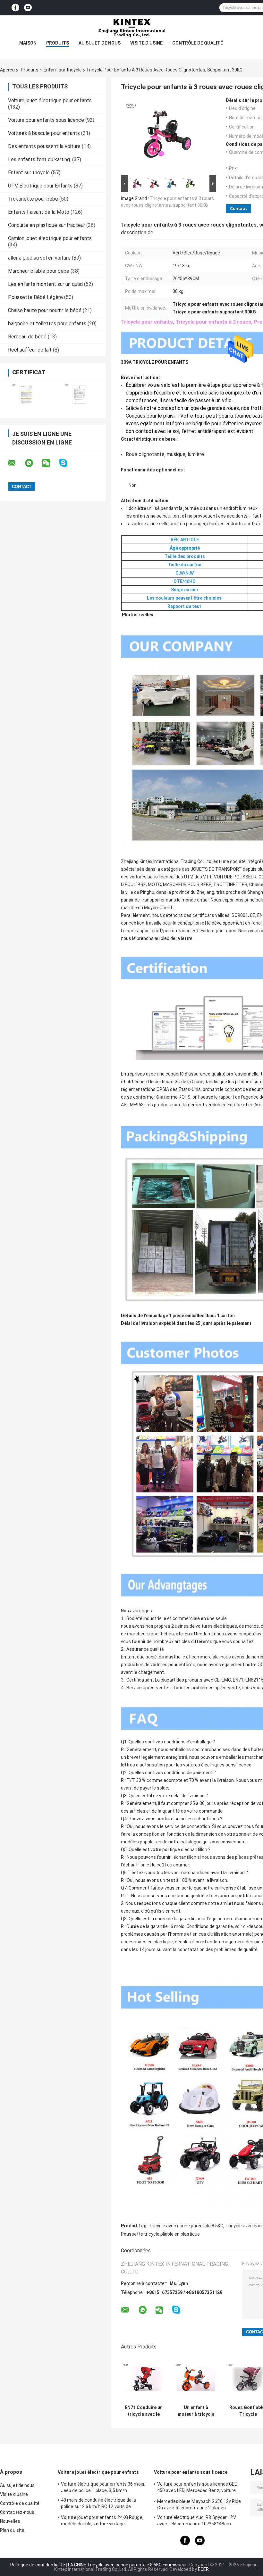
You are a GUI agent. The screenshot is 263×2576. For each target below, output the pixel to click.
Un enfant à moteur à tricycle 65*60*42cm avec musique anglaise (196, 2411)
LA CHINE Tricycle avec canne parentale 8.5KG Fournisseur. (128, 2565)
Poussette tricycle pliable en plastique (160, 2234)
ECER (203, 2569)
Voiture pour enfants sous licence (46, 120)
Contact (238, 208)
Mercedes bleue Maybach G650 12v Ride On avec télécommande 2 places (199, 2505)
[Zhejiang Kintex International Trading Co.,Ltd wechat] (50, 463)
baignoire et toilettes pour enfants (47, 324)
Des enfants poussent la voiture (44, 146)
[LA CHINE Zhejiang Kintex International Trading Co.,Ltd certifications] (26, 395)
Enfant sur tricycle (63, 70)
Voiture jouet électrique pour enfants (50, 100)
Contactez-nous (17, 2512)
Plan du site (12, 2530)
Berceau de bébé (27, 337)
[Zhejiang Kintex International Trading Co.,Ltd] (131, 28)
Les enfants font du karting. (39, 159)
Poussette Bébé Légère (35, 297)
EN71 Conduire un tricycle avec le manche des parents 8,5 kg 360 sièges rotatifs (144, 2411)
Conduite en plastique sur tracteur (47, 225)
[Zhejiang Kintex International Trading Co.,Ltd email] (16, 463)
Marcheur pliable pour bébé (39, 271)
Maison (28, 43)
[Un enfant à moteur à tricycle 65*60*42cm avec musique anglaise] (196, 2379)
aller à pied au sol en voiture (39, 258)
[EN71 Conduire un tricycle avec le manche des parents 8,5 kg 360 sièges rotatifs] (144, 2379)
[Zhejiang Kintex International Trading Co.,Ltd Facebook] (15, 8)
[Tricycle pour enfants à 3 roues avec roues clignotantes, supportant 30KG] (166, 136)
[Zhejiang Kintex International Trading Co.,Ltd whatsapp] (33, 463)
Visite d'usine (146, 43)
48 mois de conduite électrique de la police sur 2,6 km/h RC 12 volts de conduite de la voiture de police (99, 2504)
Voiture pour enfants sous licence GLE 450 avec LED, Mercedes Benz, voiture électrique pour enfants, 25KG (197, 2488)
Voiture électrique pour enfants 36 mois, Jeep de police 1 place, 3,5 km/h (103, 2487)
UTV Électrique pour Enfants (40, 186)
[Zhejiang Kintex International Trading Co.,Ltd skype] (67, 463)
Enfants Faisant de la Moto (39, 212)
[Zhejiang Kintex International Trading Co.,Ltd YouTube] (28, 8)
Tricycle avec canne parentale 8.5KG (186, 2226)
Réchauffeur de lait (30, 350)
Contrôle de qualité (198, 43)
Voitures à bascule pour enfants (44, 133)
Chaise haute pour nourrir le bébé (45, 310)
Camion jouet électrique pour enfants (50, 238)
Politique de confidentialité (38, 2565)
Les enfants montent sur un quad (45, 284)
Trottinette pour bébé (33, 199)
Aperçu (7, 70)
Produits (58, 43)
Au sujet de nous (100, 43)
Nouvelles (10, 2521)
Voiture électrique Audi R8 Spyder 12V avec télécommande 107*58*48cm (197, 2521)
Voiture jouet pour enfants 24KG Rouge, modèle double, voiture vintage (102, 2521)
